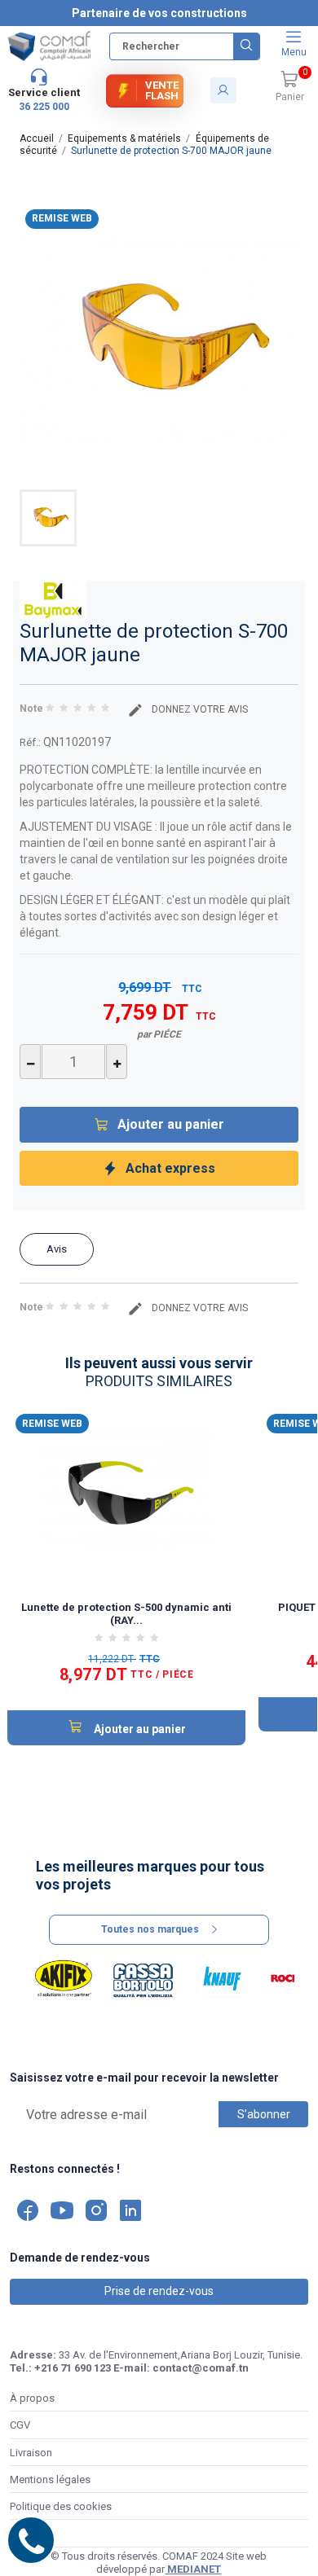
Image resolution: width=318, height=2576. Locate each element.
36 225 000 (44, 107)
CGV (20, 2425)
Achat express (170, 1168)
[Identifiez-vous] (223, 90)
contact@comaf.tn (201, 2368)
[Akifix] (63, 1979)
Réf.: (30, 742)
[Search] (246, 46)
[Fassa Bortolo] (143, 1979)
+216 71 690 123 (73, 2368)
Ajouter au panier (171, 1124)
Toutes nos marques (150, 1929)
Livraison (31, 2453)
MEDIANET (193, 2569)
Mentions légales (50, 2479)
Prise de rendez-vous (159, 2291)
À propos (32, 2398)
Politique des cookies (61, 2506)
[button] (289, 87)
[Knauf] (222, 1979)
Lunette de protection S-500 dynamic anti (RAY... (126, 1614)
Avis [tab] (57, 1249)
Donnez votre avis (199, 709)
